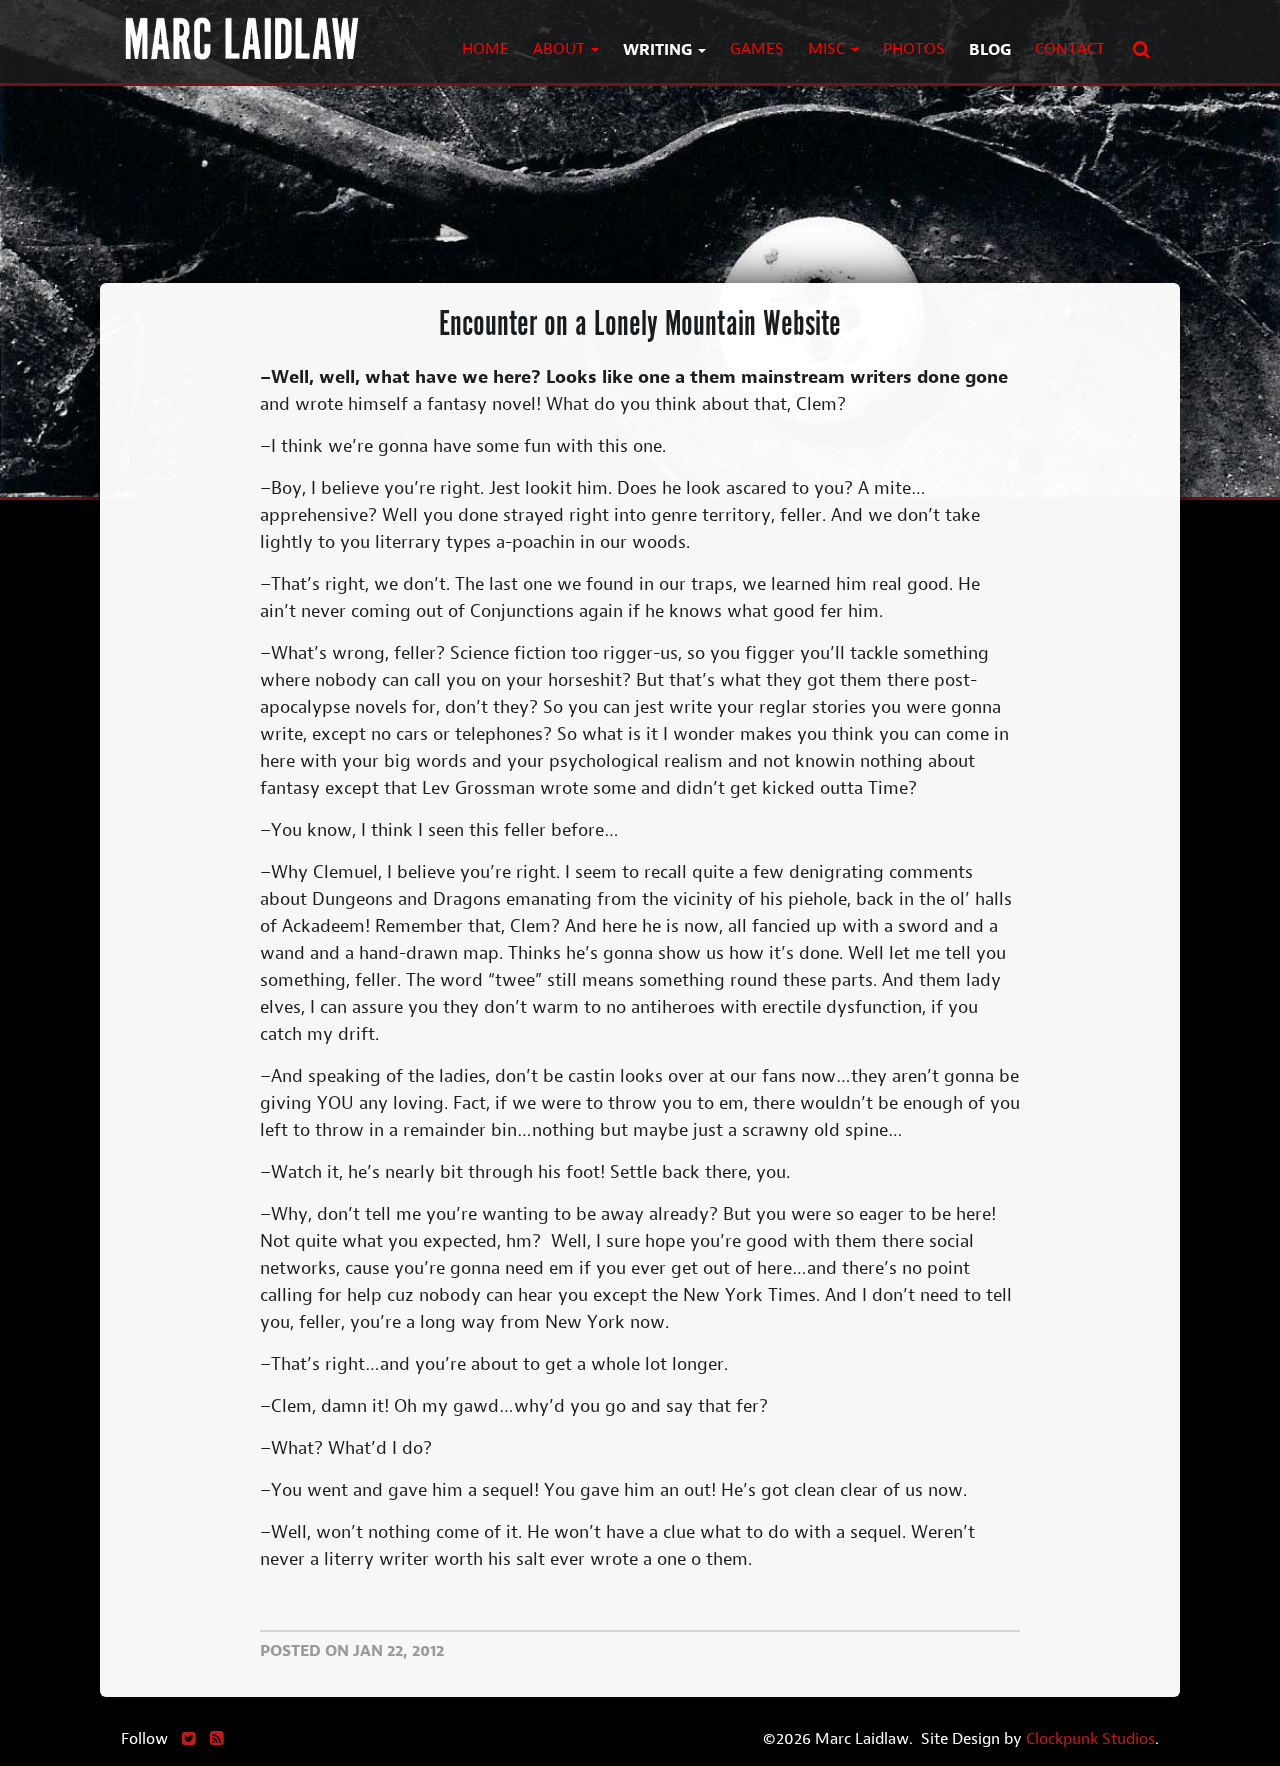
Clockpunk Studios (1090, 1738)
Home (485, 48)
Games (757, 48)
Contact (1070, 48)
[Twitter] (189, 1738)
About (561, 48)
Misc (828, 48)
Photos (914, 48)
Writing (659, 49)
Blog (990, 49)
